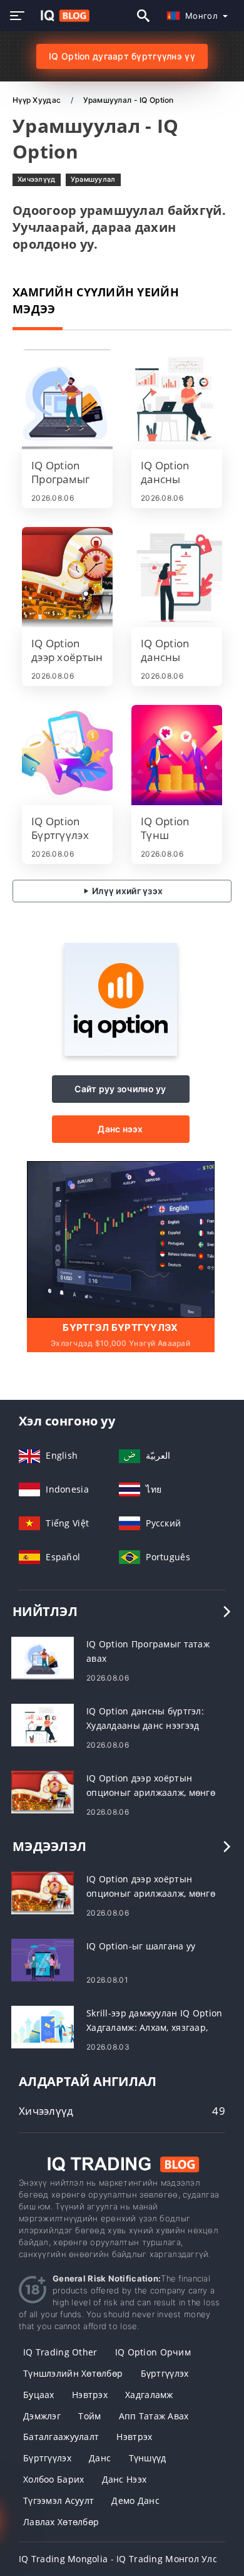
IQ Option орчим (153, 2352)
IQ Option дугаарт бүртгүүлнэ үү (122, 56)
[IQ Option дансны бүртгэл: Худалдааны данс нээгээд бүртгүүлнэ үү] (177, 399)
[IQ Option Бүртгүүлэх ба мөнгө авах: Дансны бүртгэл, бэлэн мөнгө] (67, 755)
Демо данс (135, 2500)
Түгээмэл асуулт (58, 2500)
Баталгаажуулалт (61, 2437)
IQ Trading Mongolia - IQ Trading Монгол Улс (118, 2559)
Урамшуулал (93, 179)
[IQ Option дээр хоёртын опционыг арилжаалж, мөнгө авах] (67, 577)
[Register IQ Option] (121, 1238)
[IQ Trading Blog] (122, 2163)
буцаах (39, 2395)
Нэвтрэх (90, 2395)
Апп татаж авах (154, 2416)
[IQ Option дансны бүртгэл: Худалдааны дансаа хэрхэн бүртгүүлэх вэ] (177, 577)
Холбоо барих (53, 2479)
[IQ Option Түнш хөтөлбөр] (177, 755)
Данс (100, 2458)
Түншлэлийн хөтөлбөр (73, 2373)
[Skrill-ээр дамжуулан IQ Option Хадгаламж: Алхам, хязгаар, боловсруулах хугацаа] (43, 2026)
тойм (89, 2416)
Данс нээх (120, 1129)
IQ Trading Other (60, 2352)
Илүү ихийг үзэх (126, 891)
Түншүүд (148, 2458)
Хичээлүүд (37, 179)
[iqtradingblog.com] (62, 16)
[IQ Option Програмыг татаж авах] (67, 399)
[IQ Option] (121, 1052)
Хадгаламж (149, 2395)
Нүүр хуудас (38, 100)
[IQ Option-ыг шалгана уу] (43, 1958)
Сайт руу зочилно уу (120, 1089)
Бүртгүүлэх (165, 2373)
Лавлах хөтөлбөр (61, 2522)
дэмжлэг (42, 2416)
